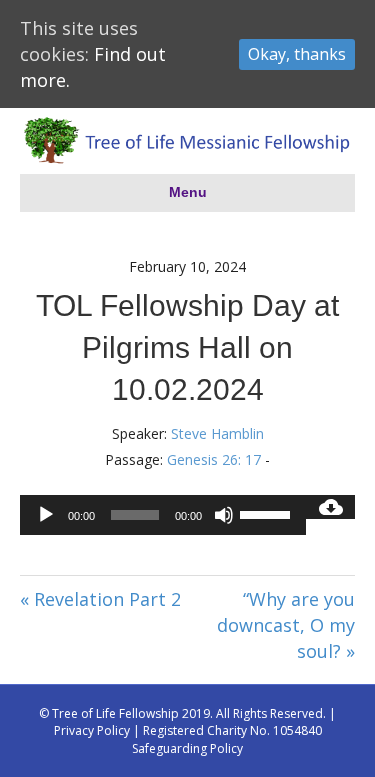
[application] (163, 515)
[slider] (268, 513)
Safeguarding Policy (187, 748)
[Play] (46, 515)
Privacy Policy (92, 730)
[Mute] (224, 515)
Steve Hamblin (217, 433)
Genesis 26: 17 (214, 459)
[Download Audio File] (330, 507)
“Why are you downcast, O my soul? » (286, 625)
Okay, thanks (297, 54)
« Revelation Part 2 (100, 599)
